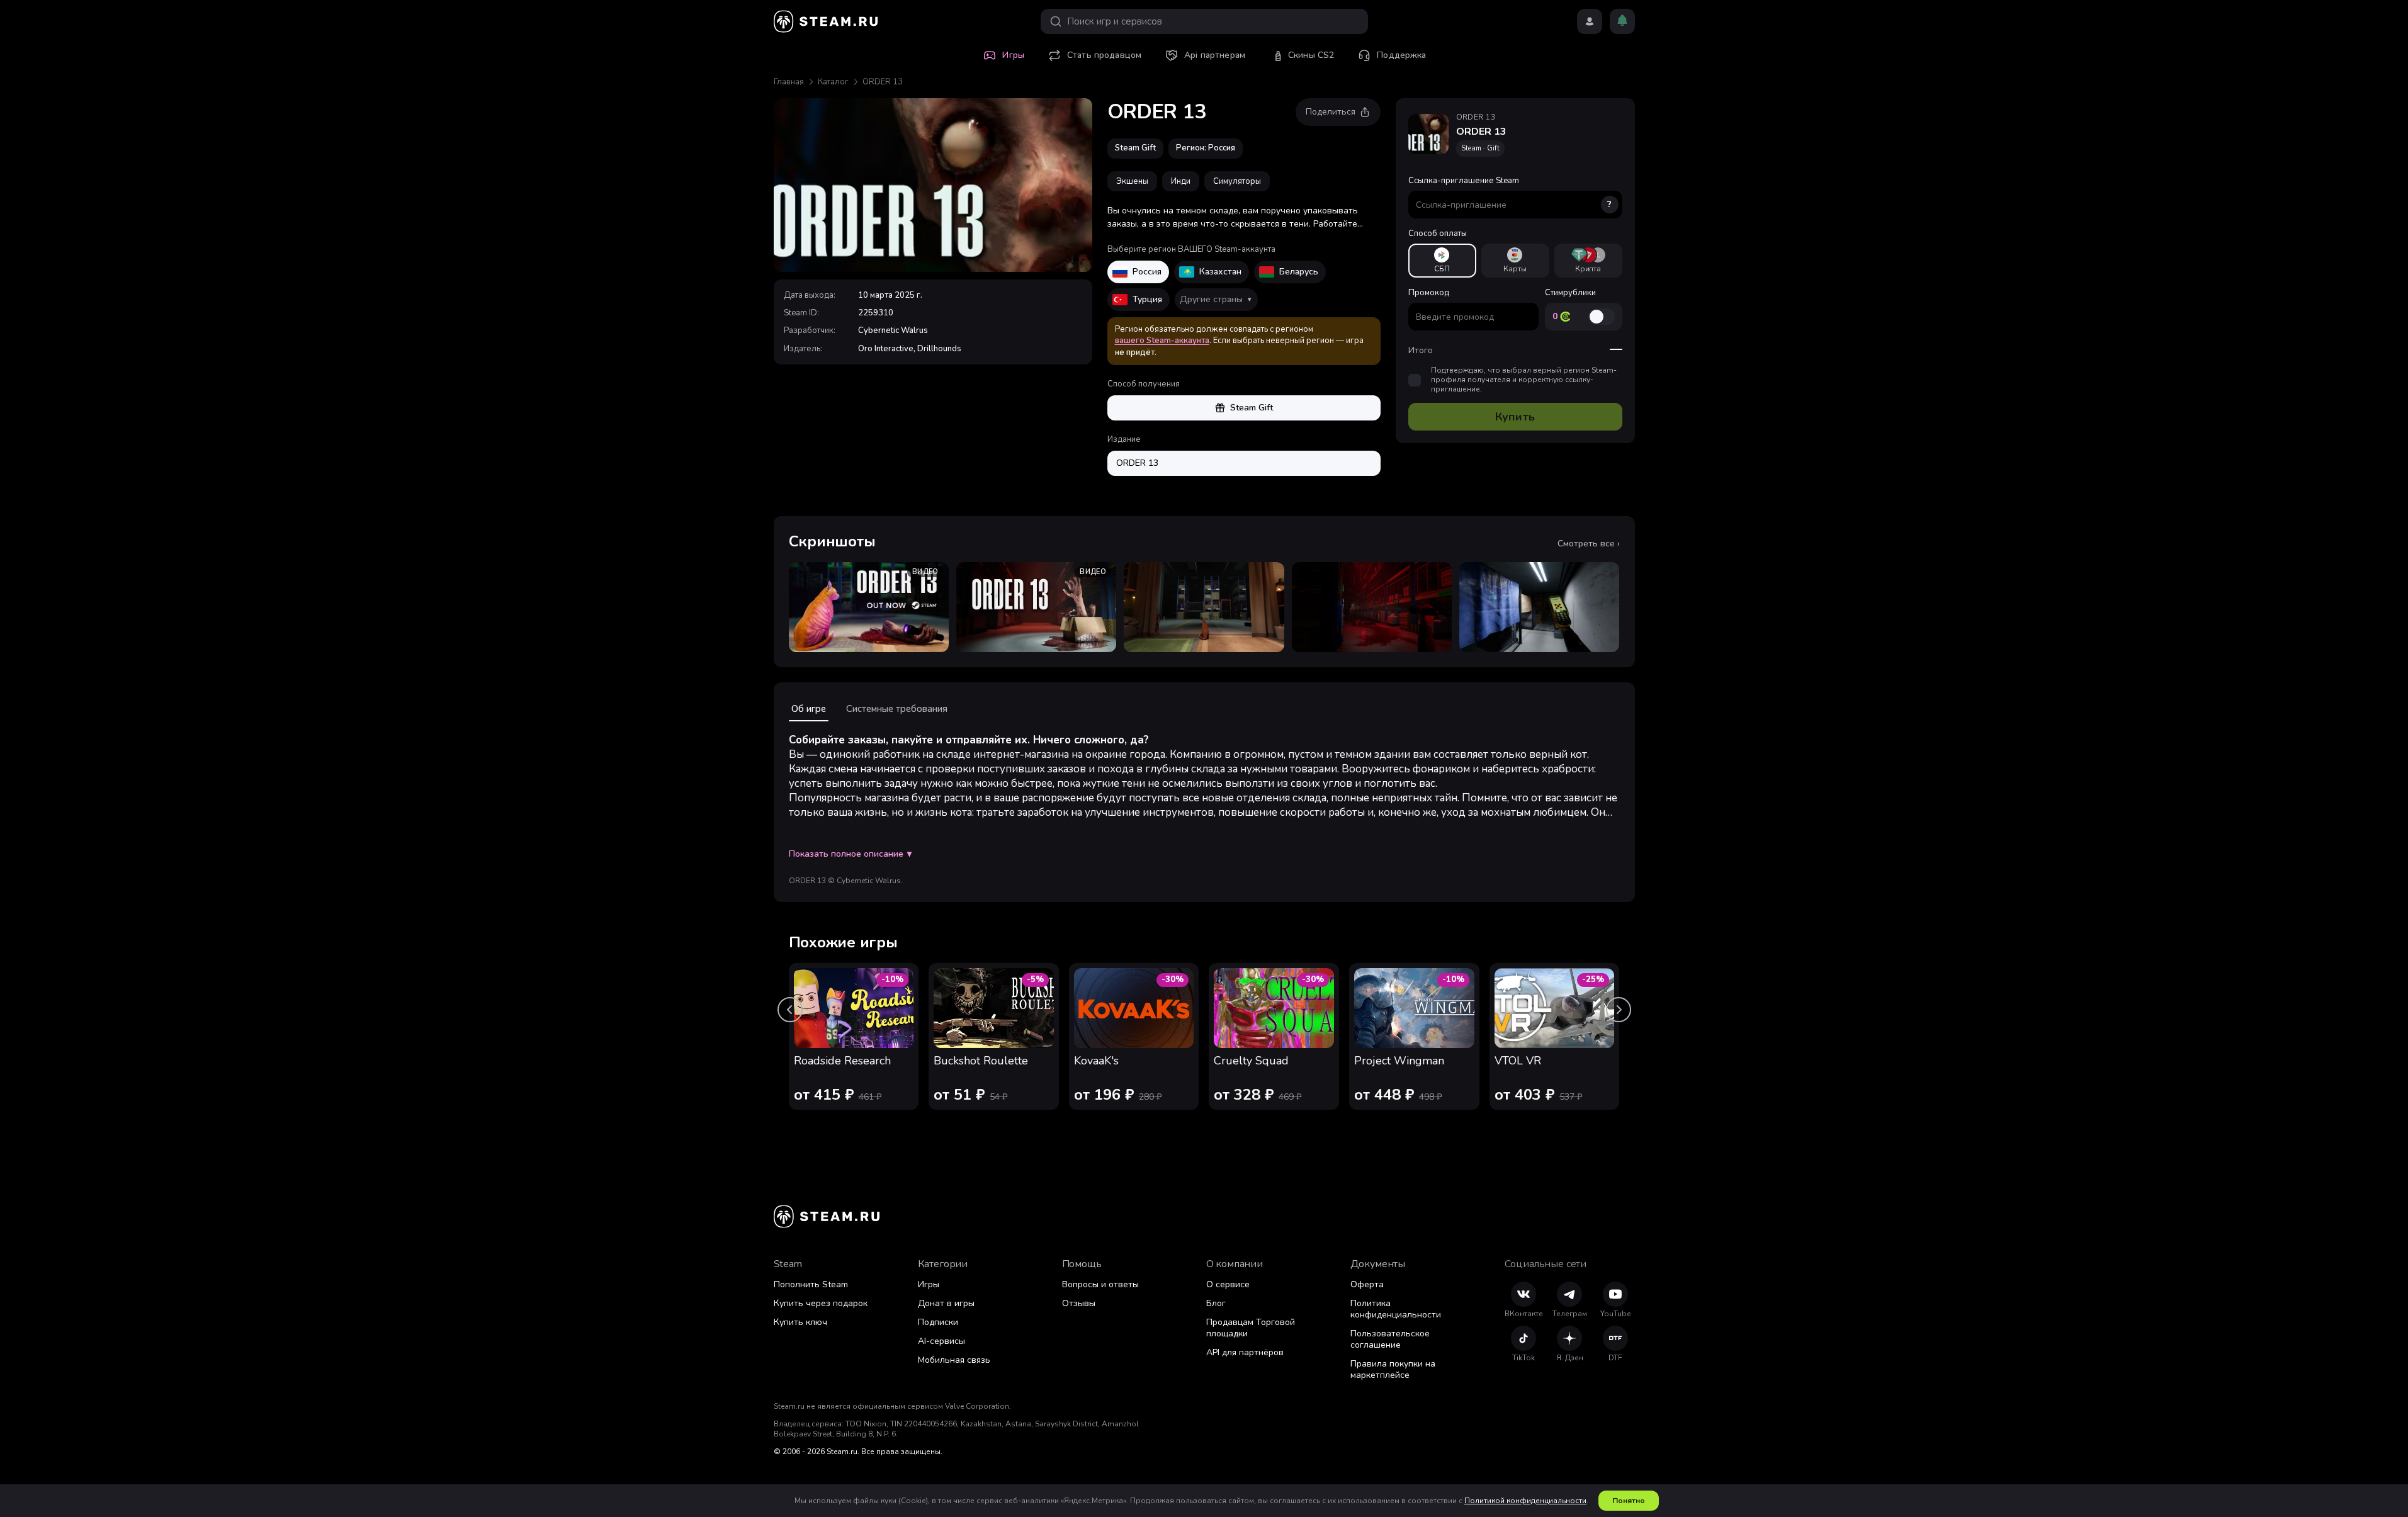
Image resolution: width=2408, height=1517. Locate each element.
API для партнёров (1245, 1352)
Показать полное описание (850, 854)
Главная (789, 82)
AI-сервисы (941, 1341)
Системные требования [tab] (897, 709)
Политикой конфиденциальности (1525, 1501)
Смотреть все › (1589, 544)
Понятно (1629, 1501)
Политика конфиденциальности (1396, 1309)
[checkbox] (1415, 380)
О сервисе (1228, 1284)
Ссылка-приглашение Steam (1510, 193)
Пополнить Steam (811, 1284)
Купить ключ (800, 1322)
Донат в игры (946, 1303)
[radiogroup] (1515, 261)
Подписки (938, 1322)
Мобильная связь (954, 1360)
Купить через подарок (821, 1303)
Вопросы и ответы (1100, 1284)
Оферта (1367, 1284)
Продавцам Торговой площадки (1251, 1328)
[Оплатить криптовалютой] (1588, 261)
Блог (1216, 1303)
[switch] (1602, 317)
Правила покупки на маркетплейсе (1393, 1369)
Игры (929, 1284)
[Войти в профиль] (1590, 21)
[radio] (1442, 261)
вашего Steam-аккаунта (1162, 341)
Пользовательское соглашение (1390, 1339)
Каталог (833, 82)
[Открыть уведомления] (1622, 21)
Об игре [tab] (809, 709)
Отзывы (1079, 1303)
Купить (1515, 417)
